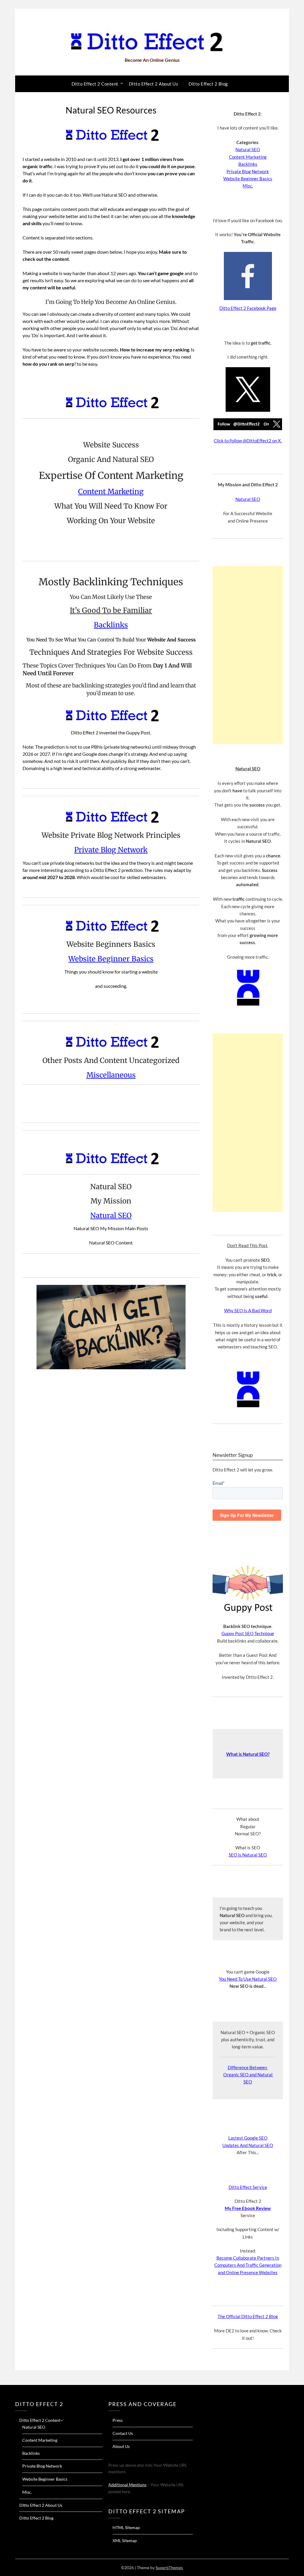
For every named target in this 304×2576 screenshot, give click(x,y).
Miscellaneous (111, 1075)
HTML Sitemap (126, 2527)
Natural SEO (111, 1216)
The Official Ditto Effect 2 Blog (248, 2316)
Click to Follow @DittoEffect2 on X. (248, 441)
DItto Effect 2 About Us (154, 84)
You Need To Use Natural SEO (248, 1979)
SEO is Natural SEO (248, 1855)
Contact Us (123, 2433)
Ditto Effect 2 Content (95, 84)
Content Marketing (111, 492)
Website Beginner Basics (111, 959)
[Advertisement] (248, 655)
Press (118, 2420)
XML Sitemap (125, 2540)
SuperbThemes (169, 2568)
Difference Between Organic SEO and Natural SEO (248, 2075)
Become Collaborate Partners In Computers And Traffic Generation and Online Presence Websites (248, 2265)
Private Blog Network (111, 850)
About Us (121, 2446)
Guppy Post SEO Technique (248, 1633)
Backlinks (111, 625)
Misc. (248, 186)
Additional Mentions (127, 2485)
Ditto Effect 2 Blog (208, 84)
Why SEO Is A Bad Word (248, 1310)
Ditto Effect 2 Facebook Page (248, 308)
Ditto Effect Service (248, 2187)
